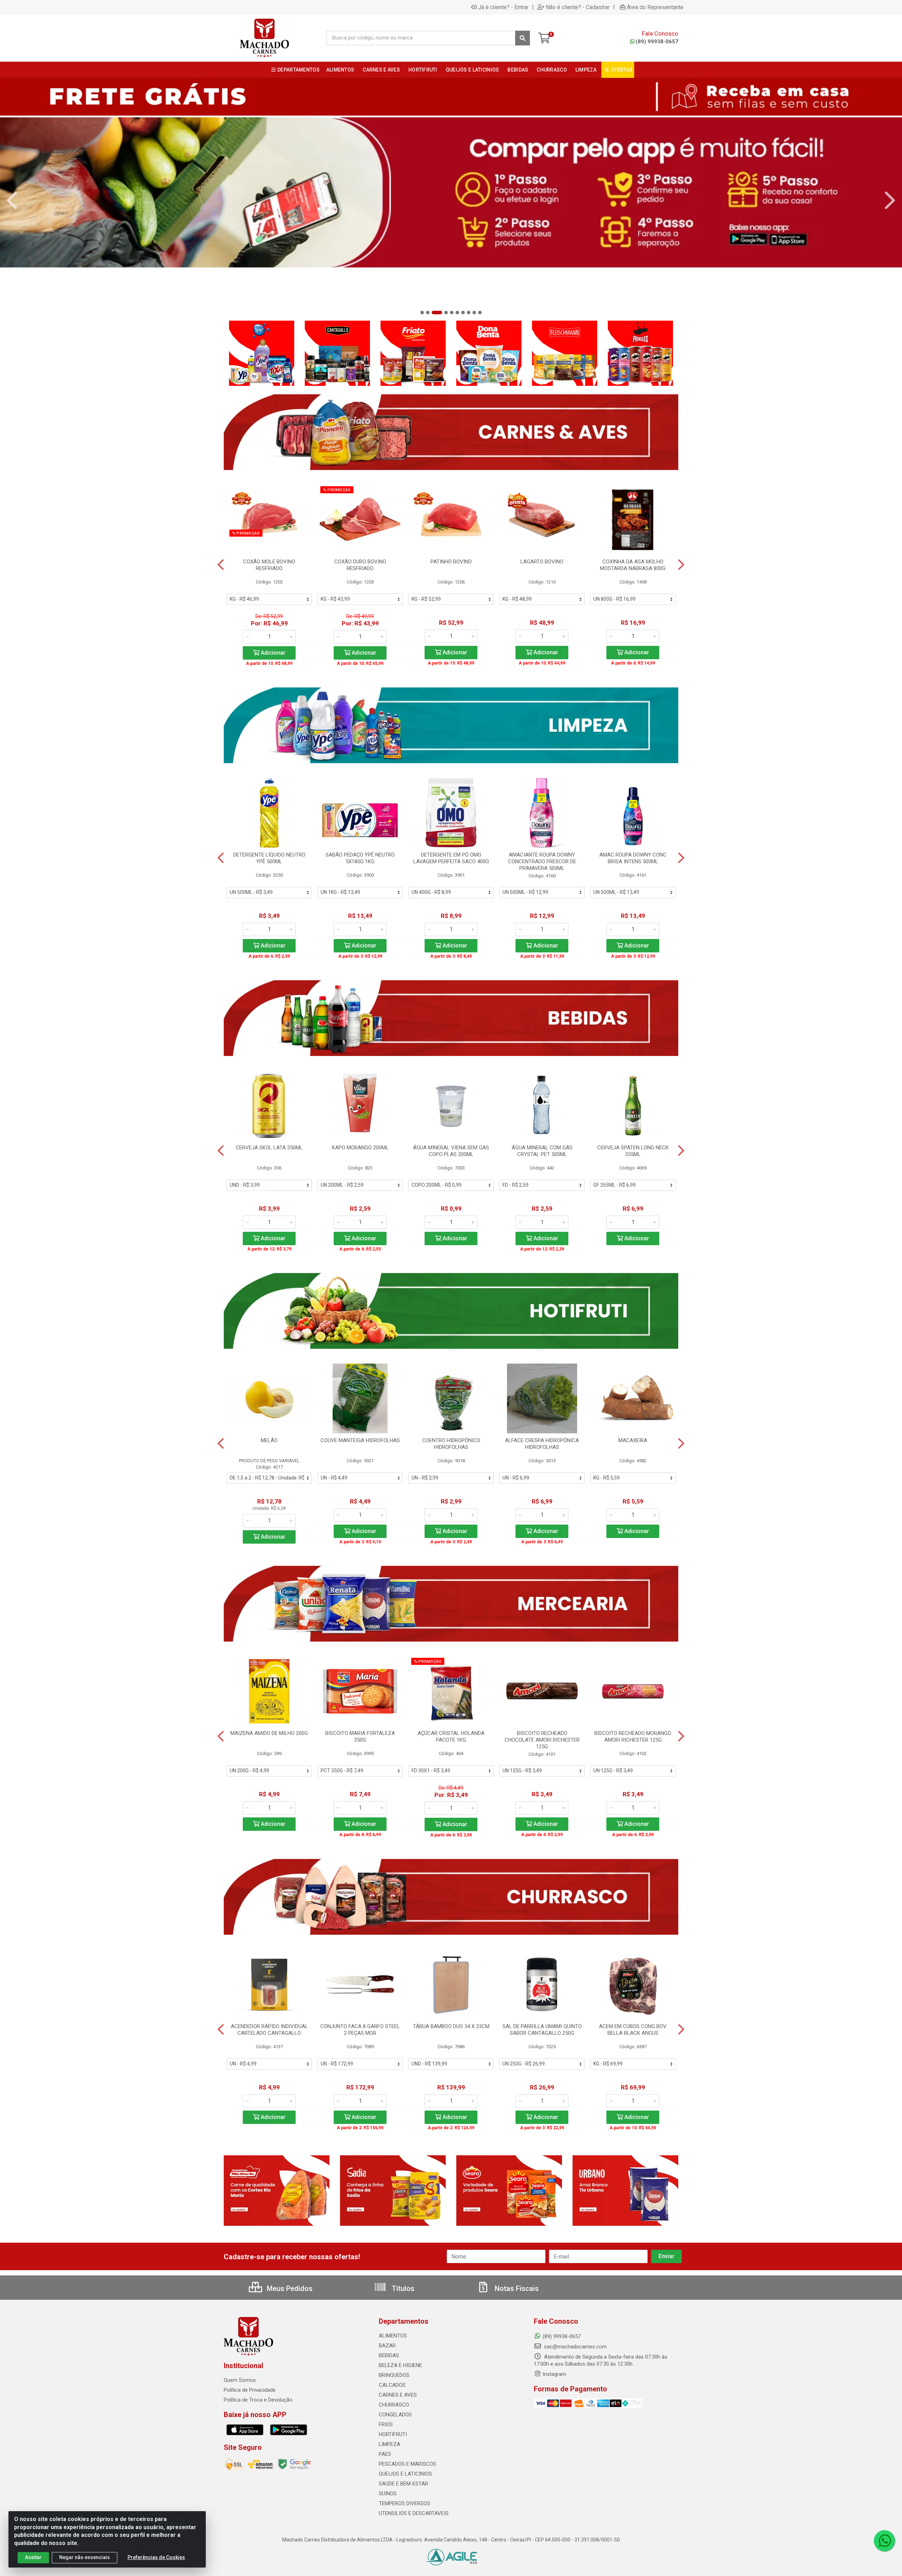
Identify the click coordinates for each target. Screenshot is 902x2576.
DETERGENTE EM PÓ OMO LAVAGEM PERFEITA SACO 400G (451, 858)
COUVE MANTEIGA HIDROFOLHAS (360, 1440)
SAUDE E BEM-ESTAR (403, 2484)
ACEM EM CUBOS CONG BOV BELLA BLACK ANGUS (633, 2030)
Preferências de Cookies (156, 2557)
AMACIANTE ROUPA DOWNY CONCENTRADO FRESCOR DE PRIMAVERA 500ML (542, 861)
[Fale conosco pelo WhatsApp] (884, 2541)
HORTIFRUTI (393, 2434)
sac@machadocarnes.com (575, 2347)
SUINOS (388, 2494)
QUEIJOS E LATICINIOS (405, 2474)
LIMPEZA (390, 2444)
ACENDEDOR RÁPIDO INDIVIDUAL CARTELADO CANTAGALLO (269, 2030)
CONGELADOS (395, 2415)
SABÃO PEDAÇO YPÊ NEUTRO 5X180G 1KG (360, 858)
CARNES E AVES (398, 2395)
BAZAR (387, 2346)
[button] (422, 313)
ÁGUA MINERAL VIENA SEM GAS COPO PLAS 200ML (451, 1151)
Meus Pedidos (289, 2288)
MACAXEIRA (633, 1440)
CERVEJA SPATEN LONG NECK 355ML (633, 1151)
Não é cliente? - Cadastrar (578, 7)
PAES (385, 2454)
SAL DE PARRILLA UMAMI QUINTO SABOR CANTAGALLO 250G (542, 2030)
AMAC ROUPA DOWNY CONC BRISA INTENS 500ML (633, 858)
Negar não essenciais (85, 2557)
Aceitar (33, 2557)
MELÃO (269, 1440)
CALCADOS (392, 2385)
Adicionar (272, 653)
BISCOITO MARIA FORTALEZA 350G (360, 1737)
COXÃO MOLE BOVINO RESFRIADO (269, 565)
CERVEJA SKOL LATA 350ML (269, 1148)
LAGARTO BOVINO (542, 562)
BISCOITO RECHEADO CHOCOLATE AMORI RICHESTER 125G (542, 1740)
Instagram (554, 2374)
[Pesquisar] (523, 38)
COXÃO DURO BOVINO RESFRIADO (360, 565)
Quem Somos (240, 2380)
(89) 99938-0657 (657, 42)
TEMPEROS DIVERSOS (404, 2503)
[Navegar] (12, 200)
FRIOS (386, 2424)
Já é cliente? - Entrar (503, 7)
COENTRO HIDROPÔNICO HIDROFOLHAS (451, 1444)
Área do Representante (655, 7)
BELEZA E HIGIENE (400, 2365)
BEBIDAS (389, 2355)
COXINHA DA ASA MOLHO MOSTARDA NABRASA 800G (633, 565)
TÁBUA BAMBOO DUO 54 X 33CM (451, 2026)
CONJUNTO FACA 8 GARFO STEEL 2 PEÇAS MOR (360, 2030)
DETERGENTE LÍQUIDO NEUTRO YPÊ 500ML (269, 858)
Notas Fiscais (516, 2288)
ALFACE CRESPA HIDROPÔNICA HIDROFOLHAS (542, 1444)
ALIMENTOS (393, 2336)
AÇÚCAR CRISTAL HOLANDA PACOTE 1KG (451, 1737)
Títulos (402, 2288)
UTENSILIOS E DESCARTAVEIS (414, 2513)
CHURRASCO (394, 2405)
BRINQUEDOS (394, 2375)
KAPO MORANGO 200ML (360, 1148)
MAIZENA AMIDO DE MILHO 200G (269, 1733)
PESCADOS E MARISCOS (407, 2464)
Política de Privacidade (250, 2390)
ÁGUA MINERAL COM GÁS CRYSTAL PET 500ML (542, 1151)
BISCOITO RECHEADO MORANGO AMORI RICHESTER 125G (633, 1737)
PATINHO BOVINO (451, 562)
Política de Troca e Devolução (258, 2400)
